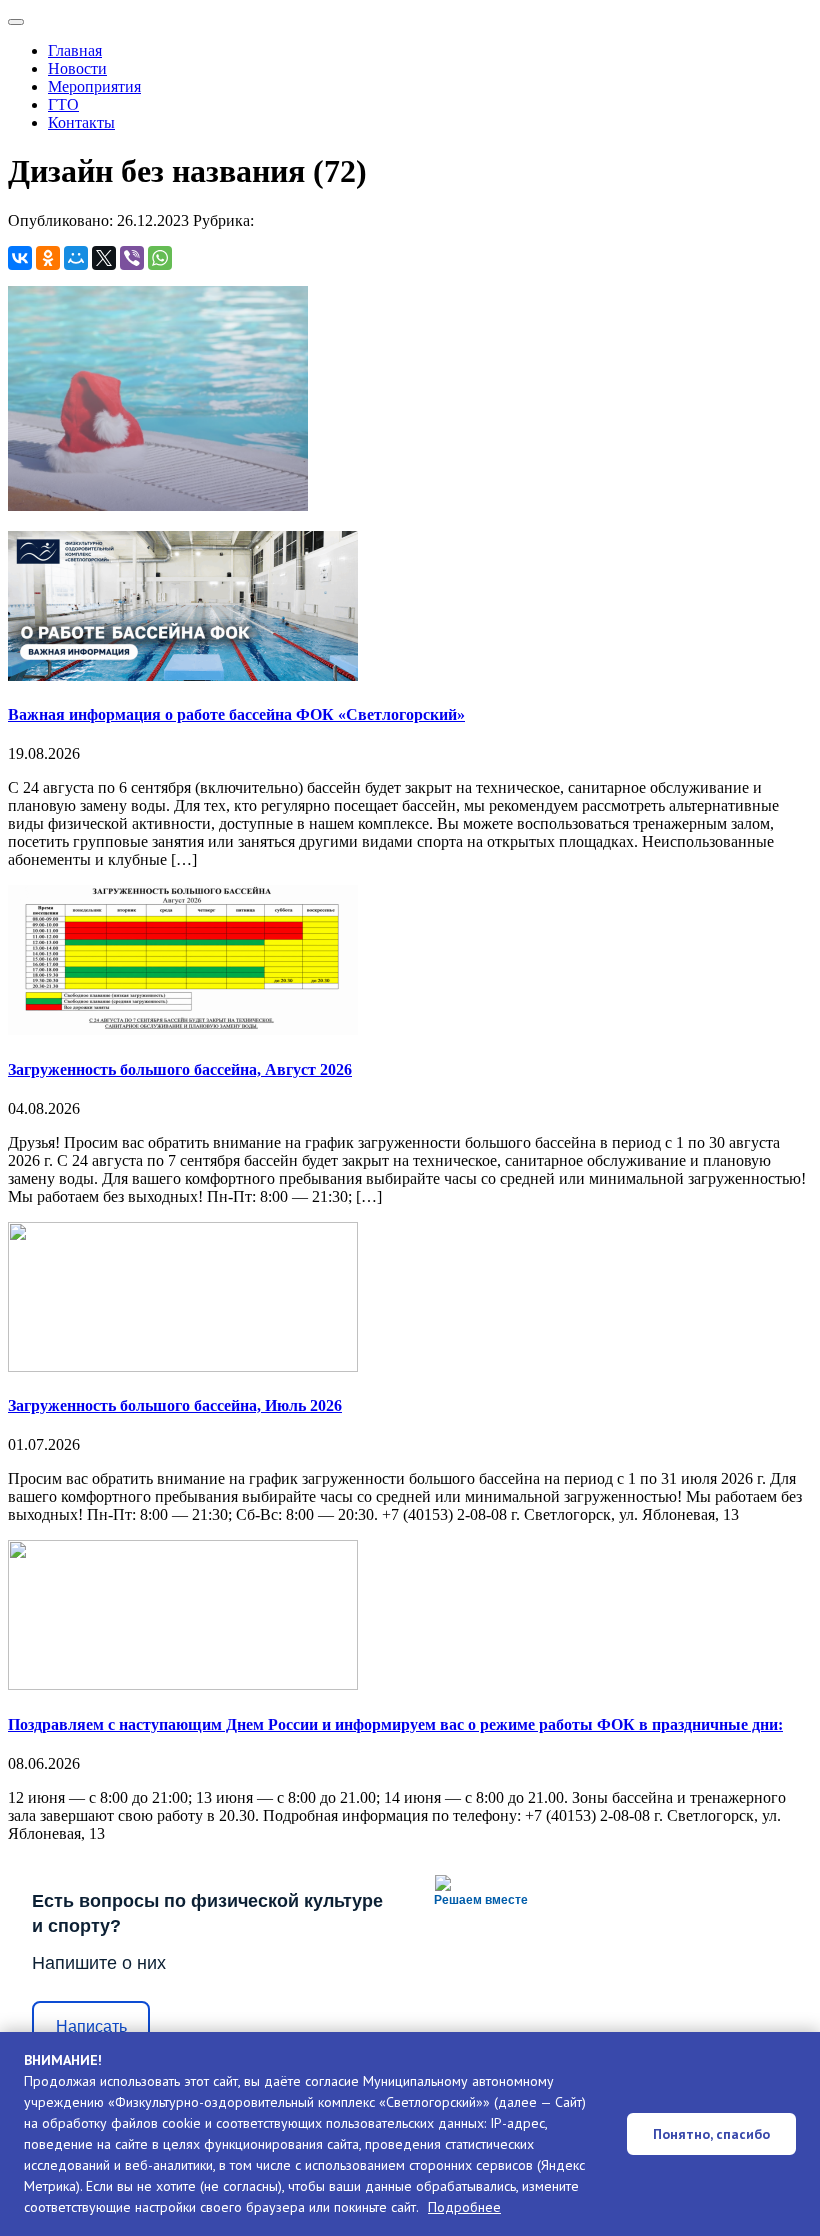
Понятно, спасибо (711, 2134)
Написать (91, 2026)
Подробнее (464, 2207)
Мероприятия (94, 86)
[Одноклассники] (48, 258)
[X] (104, 258)
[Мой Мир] (76, 258)
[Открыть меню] (16, 22)
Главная (75, 50)
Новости (77, 68)
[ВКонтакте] (20, 258)
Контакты (81, 122)
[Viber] (132, 258)
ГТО (63, 104)
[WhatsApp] (160, 258)
